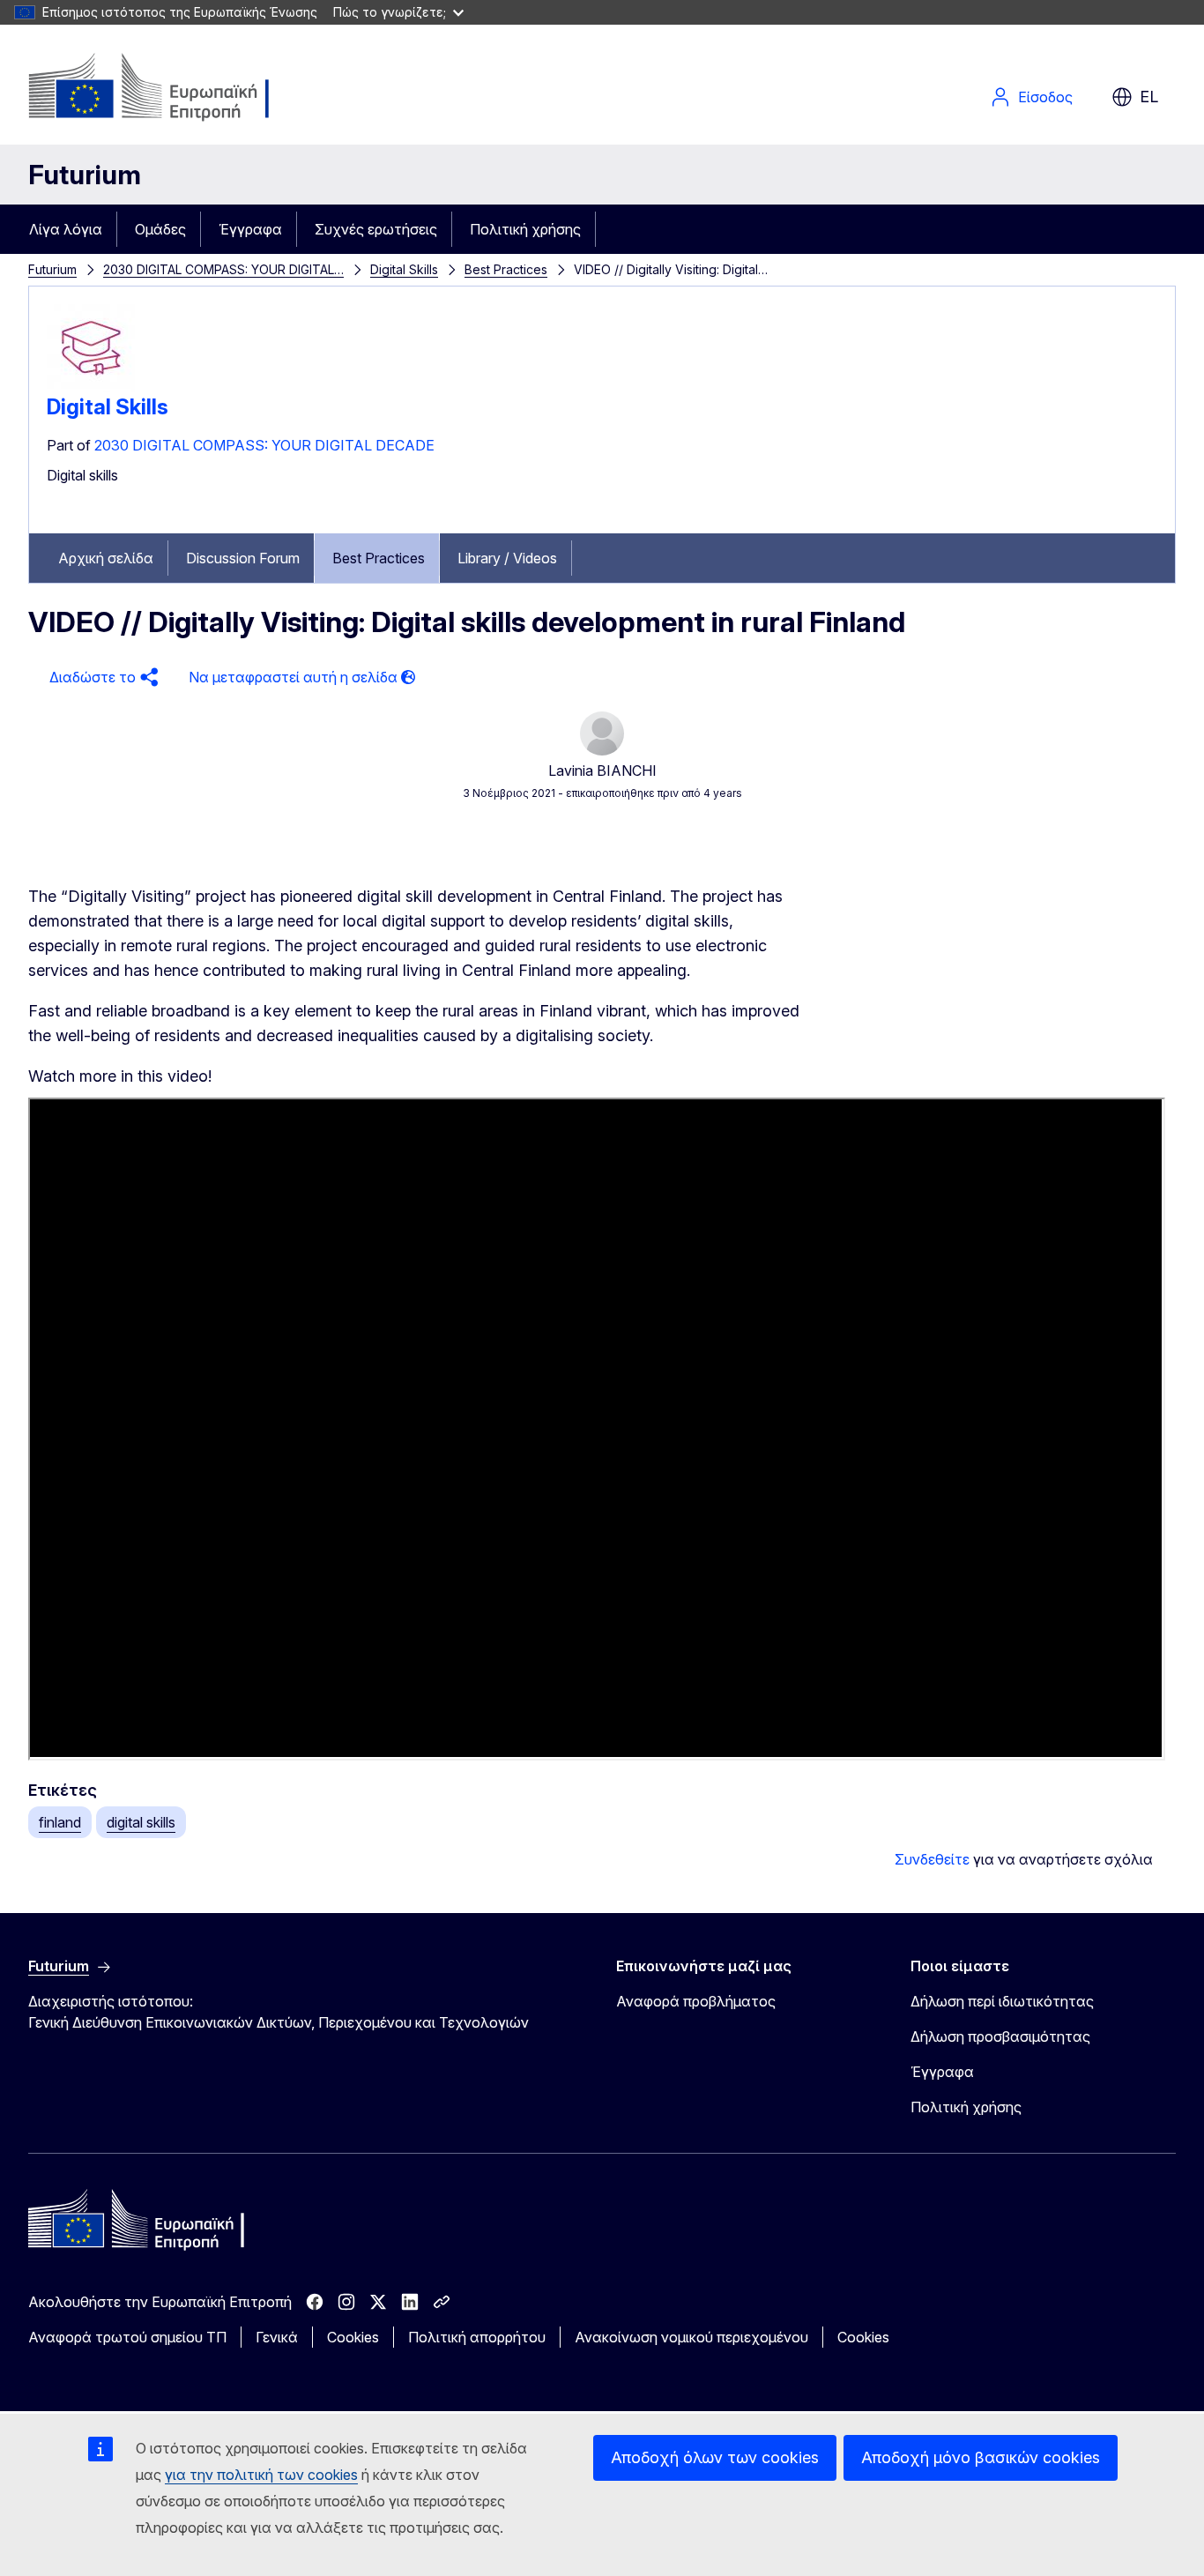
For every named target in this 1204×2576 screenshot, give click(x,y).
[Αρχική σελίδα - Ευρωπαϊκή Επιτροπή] (171, 88)
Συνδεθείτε (932, 1859)
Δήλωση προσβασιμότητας (1000, 2036)
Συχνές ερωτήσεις (376, 229)
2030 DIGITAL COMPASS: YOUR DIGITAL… (223, 269)
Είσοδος (1045, 97)
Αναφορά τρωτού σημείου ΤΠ (127, 2337)
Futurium (85, 175)
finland (60, 1822)
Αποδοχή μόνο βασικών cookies (981, 2457)
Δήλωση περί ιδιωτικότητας (1002, 2001)
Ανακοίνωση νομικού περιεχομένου (691, 2337)
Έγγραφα (250, 229)
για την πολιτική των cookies (261, 2475)
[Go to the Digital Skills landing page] (91, 387)
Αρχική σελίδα (106, 558)
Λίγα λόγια (66, 229)
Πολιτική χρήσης (525, 229)
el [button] (1149, 97)
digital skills (141, 1822)
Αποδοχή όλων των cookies (715, 2457)
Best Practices (506, 269)
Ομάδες (160, 229)
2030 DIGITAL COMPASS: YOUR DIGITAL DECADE (264, 445)
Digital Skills (404, 269)
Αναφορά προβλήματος (696, 2001)
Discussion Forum (243, 558)
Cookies (353, 2337)
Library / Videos (507, 558)
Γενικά (277, 2337)
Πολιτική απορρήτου (477, 2337)
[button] (101, 678)
